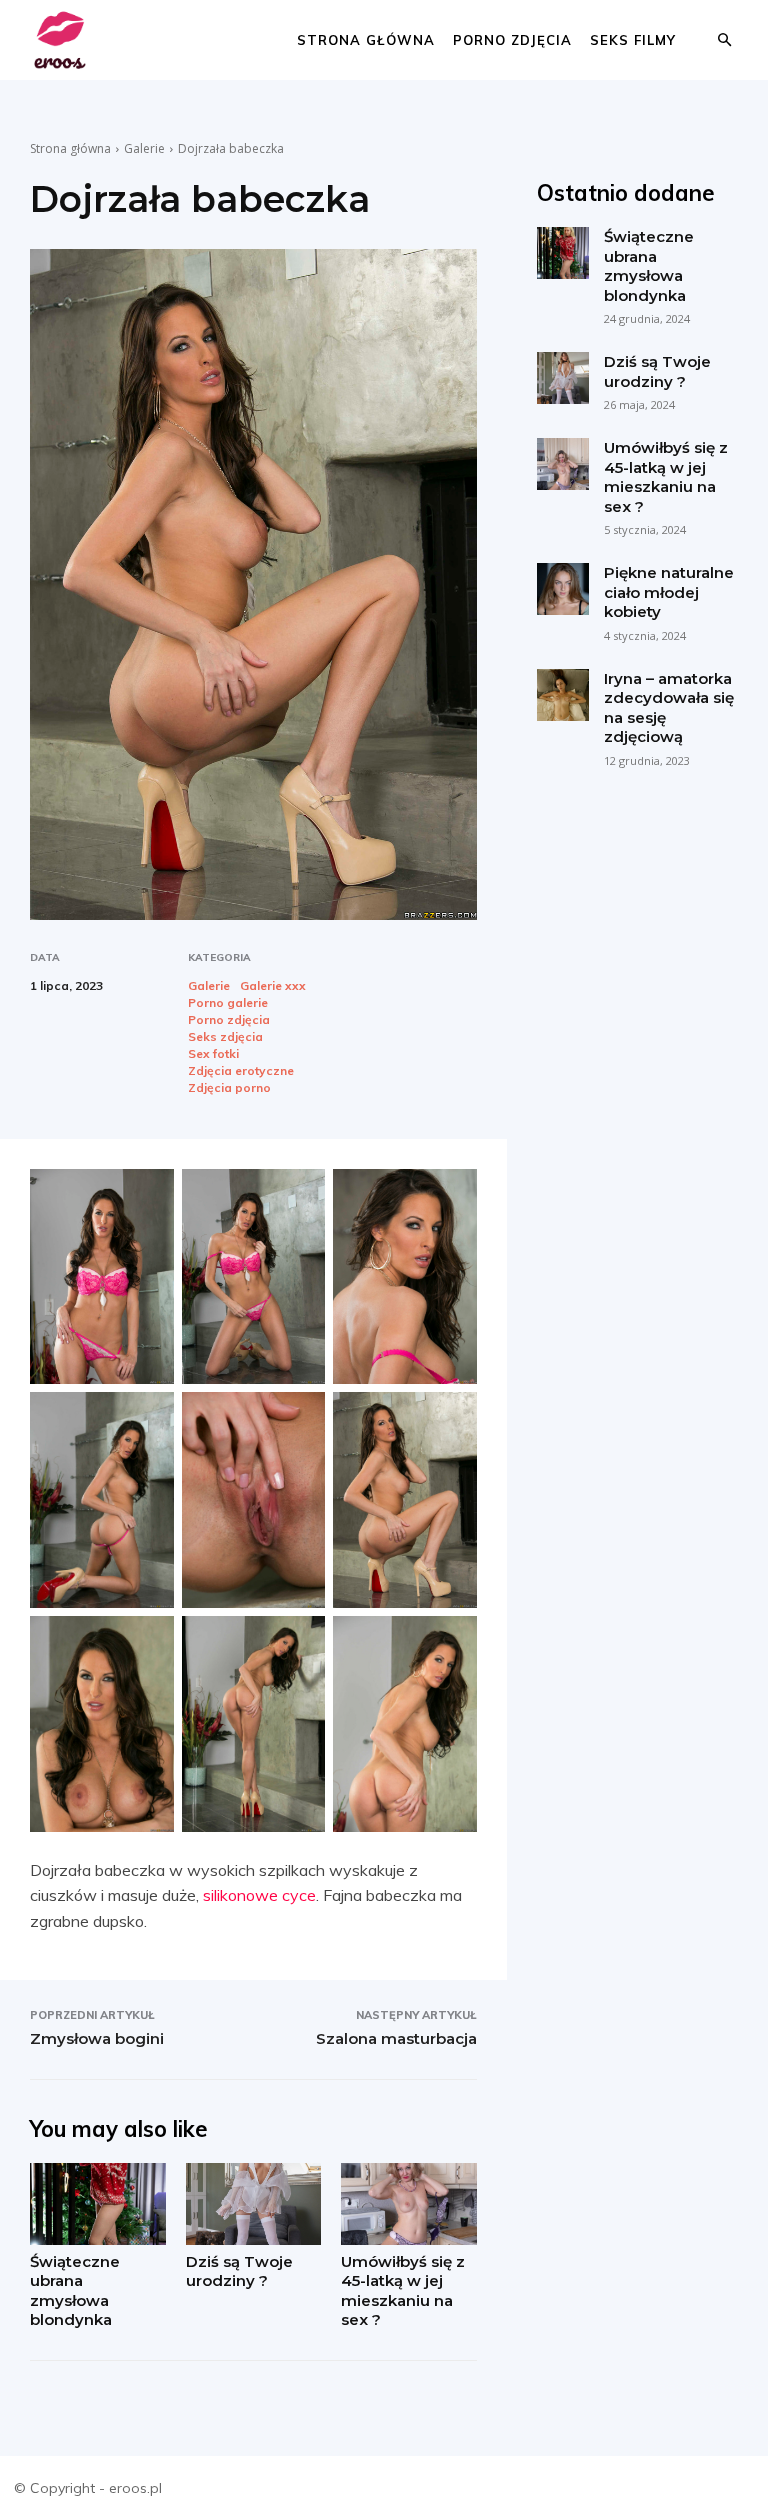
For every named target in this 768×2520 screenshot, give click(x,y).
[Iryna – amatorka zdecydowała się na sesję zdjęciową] (563, 695)
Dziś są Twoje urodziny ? (239, 2271)
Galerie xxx (273, 986)
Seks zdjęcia (225, 1037)
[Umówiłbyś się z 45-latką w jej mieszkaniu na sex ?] (409, 2203)
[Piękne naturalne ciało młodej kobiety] (563, 589)
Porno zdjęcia (512, 40)
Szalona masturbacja (396, 2038)
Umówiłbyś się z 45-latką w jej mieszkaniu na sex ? (403, 2291)
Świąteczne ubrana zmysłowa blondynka (75, 2291)
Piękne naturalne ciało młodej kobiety (669, 592)
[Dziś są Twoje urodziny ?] (254, 2203)
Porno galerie (228, 1003)
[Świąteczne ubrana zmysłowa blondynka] (98, 2203)
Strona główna (366, 40)
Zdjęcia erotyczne (241, 1071)
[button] (724, 40)
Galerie (144, 148)
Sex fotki (213, 1054)
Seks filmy (633, 40)
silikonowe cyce (259, 1895)
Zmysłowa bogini (97, 2038)
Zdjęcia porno (229, 1088)
